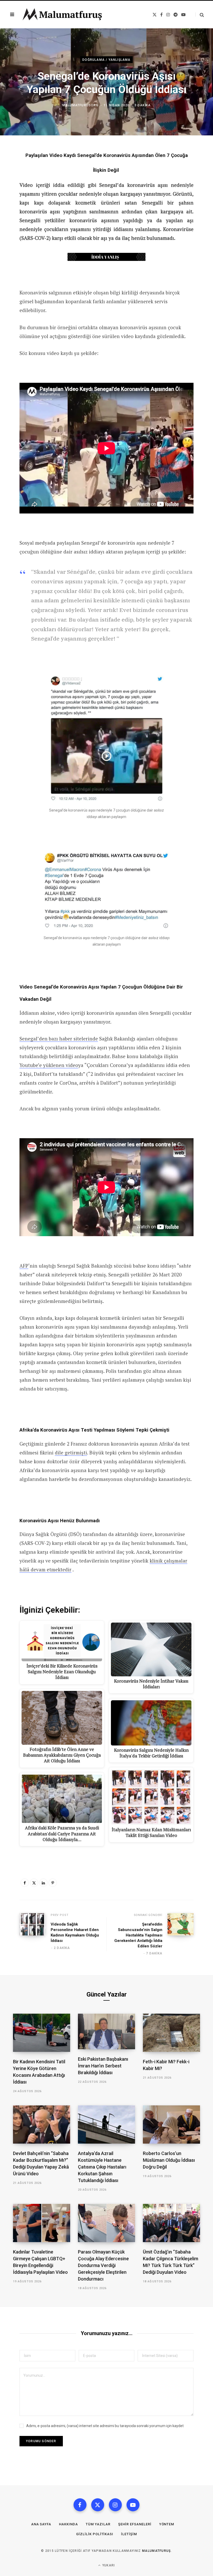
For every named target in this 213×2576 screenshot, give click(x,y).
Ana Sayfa (41, 2524)
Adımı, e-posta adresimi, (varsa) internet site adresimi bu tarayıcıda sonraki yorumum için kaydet (105, 2426)
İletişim (129, 2534)
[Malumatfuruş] (62, 15)
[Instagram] (115, 2505)
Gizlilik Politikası (95, 2534)
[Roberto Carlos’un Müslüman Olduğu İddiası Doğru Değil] (171, 2124)
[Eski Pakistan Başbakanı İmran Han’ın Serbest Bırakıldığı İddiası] (106, 2031)
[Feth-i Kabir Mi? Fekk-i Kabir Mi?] (171, 2033)
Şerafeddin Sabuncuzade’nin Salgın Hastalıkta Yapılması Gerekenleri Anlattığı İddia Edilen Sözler (138, 1935)
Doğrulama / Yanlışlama (106, 60)
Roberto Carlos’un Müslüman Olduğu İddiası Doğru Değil (169, 2160)
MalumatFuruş (157, 2551)
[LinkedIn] (43, 1883)
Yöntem (167, 2524)
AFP (24, 1266)
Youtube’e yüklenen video (49, 1065)
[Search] (200, 15)
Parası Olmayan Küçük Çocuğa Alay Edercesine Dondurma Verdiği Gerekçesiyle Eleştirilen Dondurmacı (103, 2265)
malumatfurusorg (80, 105)
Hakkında (68, 2524)
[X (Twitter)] (98, 2505)
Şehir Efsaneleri (135, 2524)
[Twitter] (34, 1883)
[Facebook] (25, 1883)
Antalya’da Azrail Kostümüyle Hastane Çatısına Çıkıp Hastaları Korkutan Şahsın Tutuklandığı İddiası (102, 2167)
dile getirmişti (71, 1452)
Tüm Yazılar (98, 2524)
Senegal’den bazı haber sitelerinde (59, 1039)
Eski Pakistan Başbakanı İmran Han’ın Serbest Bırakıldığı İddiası (103, 2066)
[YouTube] (133, 2505)
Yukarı (108, 2565)
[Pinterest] (53, 1883)
